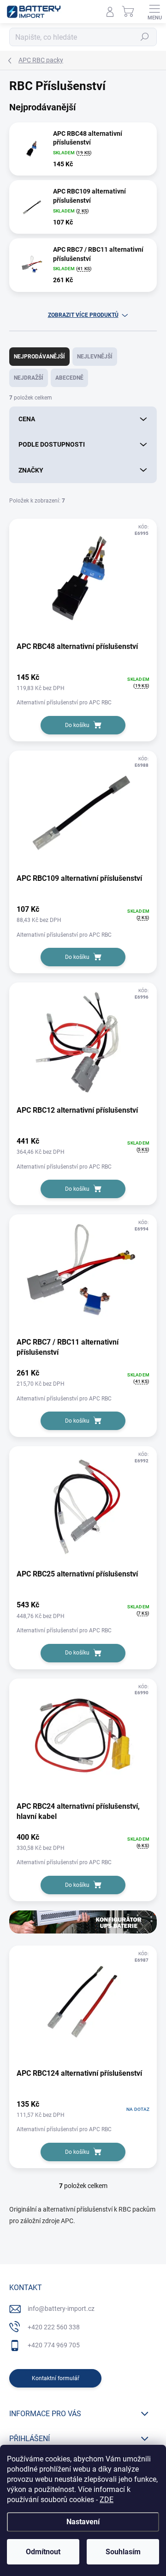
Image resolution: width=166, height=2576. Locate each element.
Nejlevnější (95, 357)
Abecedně (69, 378)
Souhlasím (123, 2552)
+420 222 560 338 (54, 2327)
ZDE (107, 2500)
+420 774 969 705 (54, 2345)
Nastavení (83, 2522)
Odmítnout (43, 2552)
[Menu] (154, 12)
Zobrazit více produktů (83, 315)
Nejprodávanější (39, 357)
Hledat (145, 37)
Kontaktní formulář (56, 2378)
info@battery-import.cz (61, 2309)
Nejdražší (29, 378)
